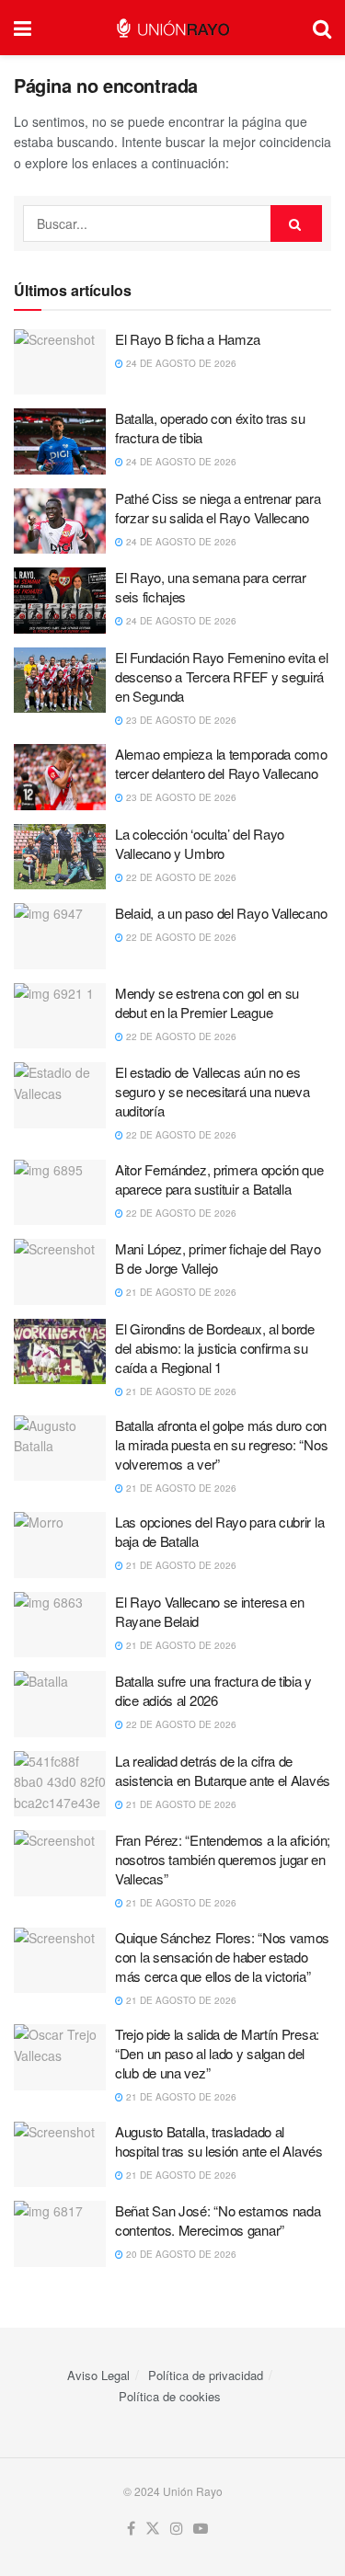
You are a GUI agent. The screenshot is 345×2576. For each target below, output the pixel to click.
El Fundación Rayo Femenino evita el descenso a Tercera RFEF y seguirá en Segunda (222, 676)
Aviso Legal (98, 2375)
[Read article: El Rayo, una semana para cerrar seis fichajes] (60, 601)
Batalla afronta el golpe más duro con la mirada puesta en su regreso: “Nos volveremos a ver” (221, 1444)
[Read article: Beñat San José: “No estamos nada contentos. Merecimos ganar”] (60, 2234)
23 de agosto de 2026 (180, 720)
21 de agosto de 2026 (180, 1292)
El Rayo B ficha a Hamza (188, 339)
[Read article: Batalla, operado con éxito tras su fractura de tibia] (60, 441)
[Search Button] (322, 28)
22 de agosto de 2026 (180, 877)
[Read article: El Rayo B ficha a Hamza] (60, 362)
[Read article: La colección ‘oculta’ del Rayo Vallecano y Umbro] (60, 857)
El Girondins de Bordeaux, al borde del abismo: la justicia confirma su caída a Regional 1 (215, 1348)
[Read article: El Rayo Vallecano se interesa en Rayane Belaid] (60, 1625)
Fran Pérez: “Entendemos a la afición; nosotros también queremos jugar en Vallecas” (223, 1859)
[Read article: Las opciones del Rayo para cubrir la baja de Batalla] (60, 1545)
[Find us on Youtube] (201, 2529)
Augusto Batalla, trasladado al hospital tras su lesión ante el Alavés (219, 2141)
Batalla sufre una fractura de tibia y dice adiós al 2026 (213, 1690)
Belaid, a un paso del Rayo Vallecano (221, 913)
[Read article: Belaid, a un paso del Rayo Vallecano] (60, 936)
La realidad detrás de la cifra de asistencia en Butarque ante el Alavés (223, 1770)
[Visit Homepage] (172, 28)
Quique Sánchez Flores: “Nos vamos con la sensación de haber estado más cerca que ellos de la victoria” (222, 1957)
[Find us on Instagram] (177, 2529)
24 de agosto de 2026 (180, 363)
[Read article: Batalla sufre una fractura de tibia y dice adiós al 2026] (60, 1704)
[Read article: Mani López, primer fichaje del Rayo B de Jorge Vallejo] (60, 1272)
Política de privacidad (206, 2375)
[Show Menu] (23, 28)
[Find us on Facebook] (131, 2529)
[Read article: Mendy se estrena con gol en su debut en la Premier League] (60, 1016)
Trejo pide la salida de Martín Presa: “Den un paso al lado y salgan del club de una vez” (217, 2053)
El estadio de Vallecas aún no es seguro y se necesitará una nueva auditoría (212, 1091)
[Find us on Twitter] (153, 2529)
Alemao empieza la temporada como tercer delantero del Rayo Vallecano (221, 763)
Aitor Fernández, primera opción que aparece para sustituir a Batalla (219, 1179)
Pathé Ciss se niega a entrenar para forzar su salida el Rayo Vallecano (218, 508)
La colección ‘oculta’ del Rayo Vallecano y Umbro (200, 843)
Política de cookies (170, 2396)
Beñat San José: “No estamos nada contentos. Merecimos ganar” (218, 2220)
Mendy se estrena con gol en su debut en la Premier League (207, 1002)
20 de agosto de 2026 (180, 2254)
